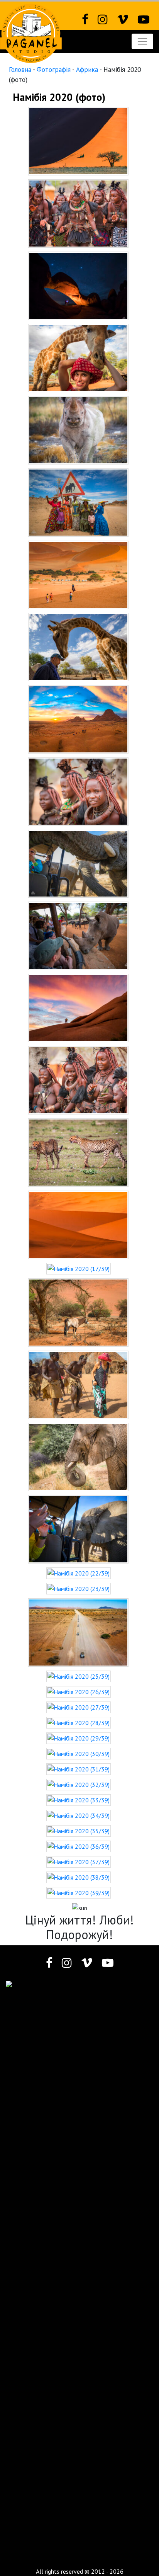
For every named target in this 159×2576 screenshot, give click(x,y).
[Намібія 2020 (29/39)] (79, 1737)
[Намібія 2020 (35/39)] (79, 1830)
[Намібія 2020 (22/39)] (79, 1572)
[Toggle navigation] (142, 41)
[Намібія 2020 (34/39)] (79, 1815)
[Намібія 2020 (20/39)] (78, 1456)
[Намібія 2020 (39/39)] (79, 1892)
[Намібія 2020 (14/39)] (78, 1080)
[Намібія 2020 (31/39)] (79, 1768)
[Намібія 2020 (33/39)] (79, 1799)
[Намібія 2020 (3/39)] (78, 285)
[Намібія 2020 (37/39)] (79, 1861)
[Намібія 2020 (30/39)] (79, 1753)
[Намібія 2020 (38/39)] (79, 1877)
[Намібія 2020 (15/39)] (78, 1152)
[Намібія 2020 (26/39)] (79, 1691)
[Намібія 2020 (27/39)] (79, 1707)
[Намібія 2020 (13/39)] (78, 1007)
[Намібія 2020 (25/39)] (79, 1676)
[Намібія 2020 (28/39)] (79, 1722)
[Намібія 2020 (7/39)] (78, 574)
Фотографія (54, 69)
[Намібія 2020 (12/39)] (78, 935)
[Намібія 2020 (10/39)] (78, 791)
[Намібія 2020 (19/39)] (78, 1384)
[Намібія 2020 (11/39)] (78, 863)
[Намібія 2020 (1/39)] (78, 140)
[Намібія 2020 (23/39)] (79, 1588)
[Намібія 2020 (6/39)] (78, 502)
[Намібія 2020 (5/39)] (78, 429)
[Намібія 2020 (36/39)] (79, 1846)
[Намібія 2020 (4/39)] (78, 357)
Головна (20, 69)
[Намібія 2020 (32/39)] (79, 1784)
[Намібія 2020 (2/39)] (78, 213)
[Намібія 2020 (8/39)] (78, 646)
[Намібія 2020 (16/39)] (78, 1224)
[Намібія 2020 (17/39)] (79, 1268)
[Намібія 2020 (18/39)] (78, 1312)
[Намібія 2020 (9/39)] (78, 718)
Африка (87, 69)
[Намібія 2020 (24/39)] (78, 1632)
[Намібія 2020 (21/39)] (78, 1529)
